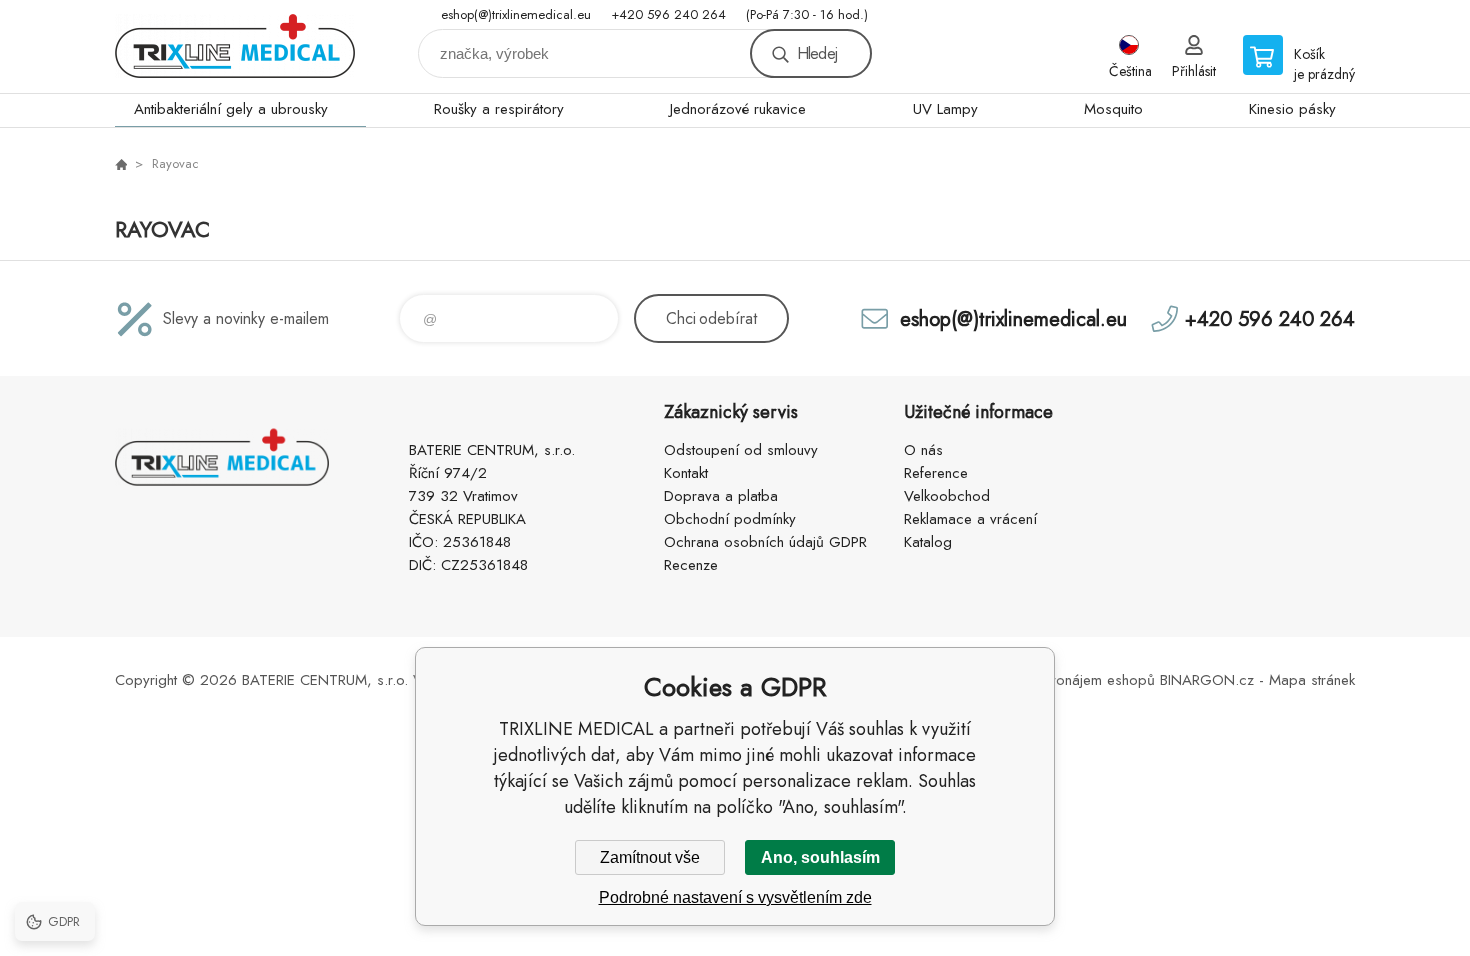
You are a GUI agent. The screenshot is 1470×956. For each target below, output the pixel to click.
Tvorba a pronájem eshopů (1066, 680)
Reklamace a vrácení (970, 519)
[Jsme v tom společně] (121, 164)
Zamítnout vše (650, 857)
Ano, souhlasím (820, 857)
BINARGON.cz (1207, 680)
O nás (923, 450)
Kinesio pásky (1292, 109)
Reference (936, 473)
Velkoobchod (947, 496)
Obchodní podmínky (730, 519)
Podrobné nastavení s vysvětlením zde (735, 897)
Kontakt (686, 473)
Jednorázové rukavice (738, 109)
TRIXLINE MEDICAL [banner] (235, 46)
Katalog (928, 542)
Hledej (817, 53)
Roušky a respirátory (499, 109)
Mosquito (1113, 109)
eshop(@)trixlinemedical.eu (516, 14)
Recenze (691, 565)
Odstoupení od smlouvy (741, 450)
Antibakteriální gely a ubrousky (231, 109)
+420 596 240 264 (668, 14)
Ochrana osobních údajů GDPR (765, 542)
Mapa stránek (1312, 680)
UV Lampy (945, 109)
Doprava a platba (721, 496)
